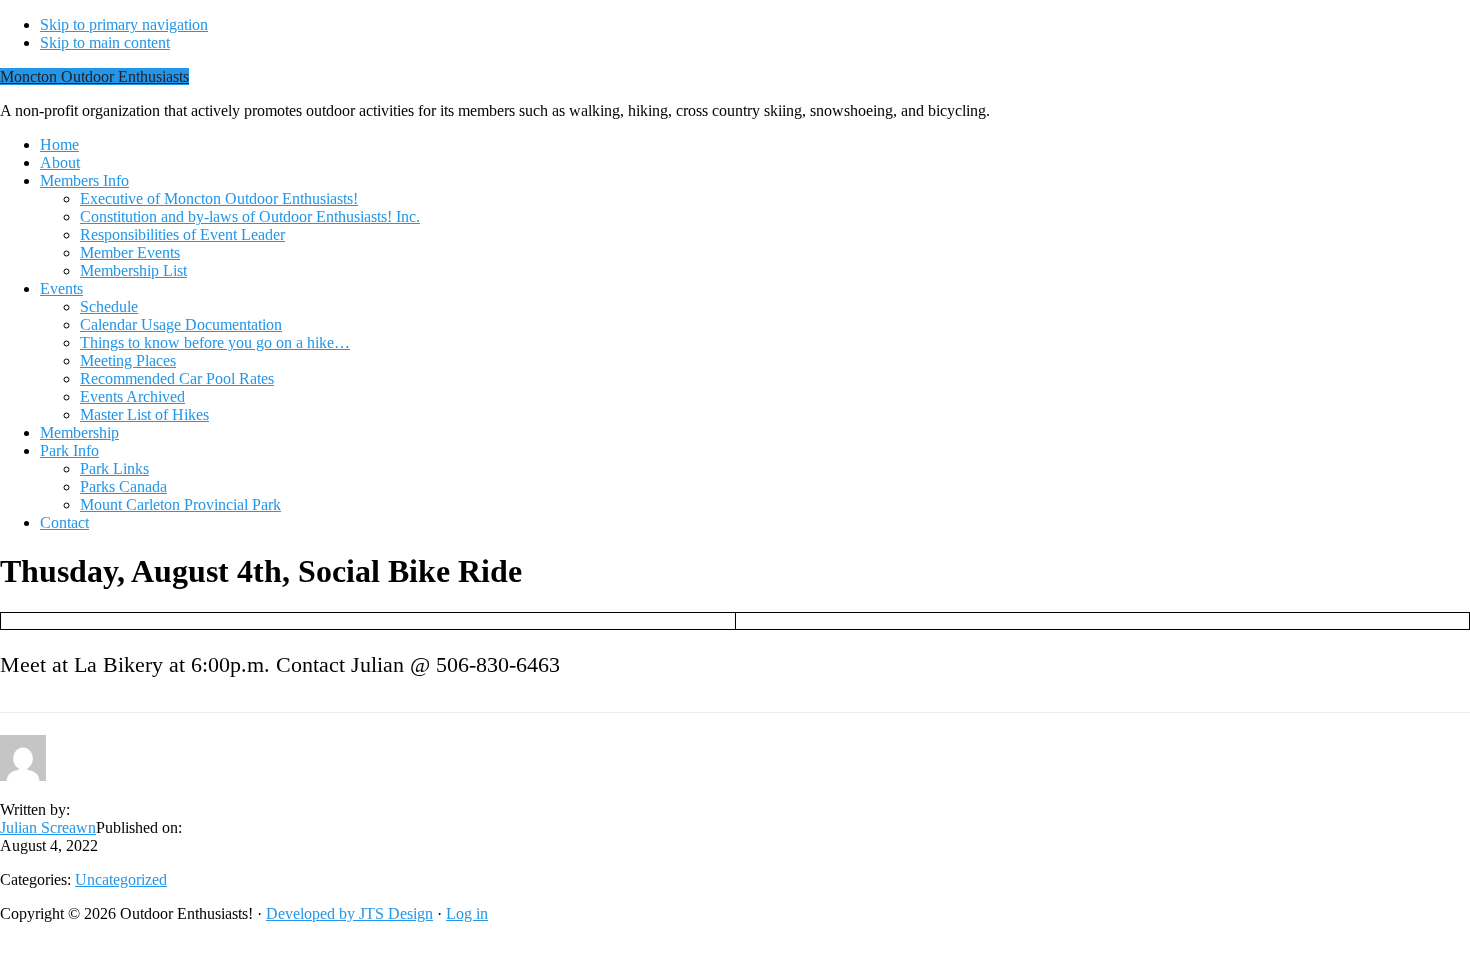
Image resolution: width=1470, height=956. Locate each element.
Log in (467, 913)
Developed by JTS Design (349, 913)
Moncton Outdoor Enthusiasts (94, 76)
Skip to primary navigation (124, 24)
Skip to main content (105, 42)
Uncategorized (121, 879)
